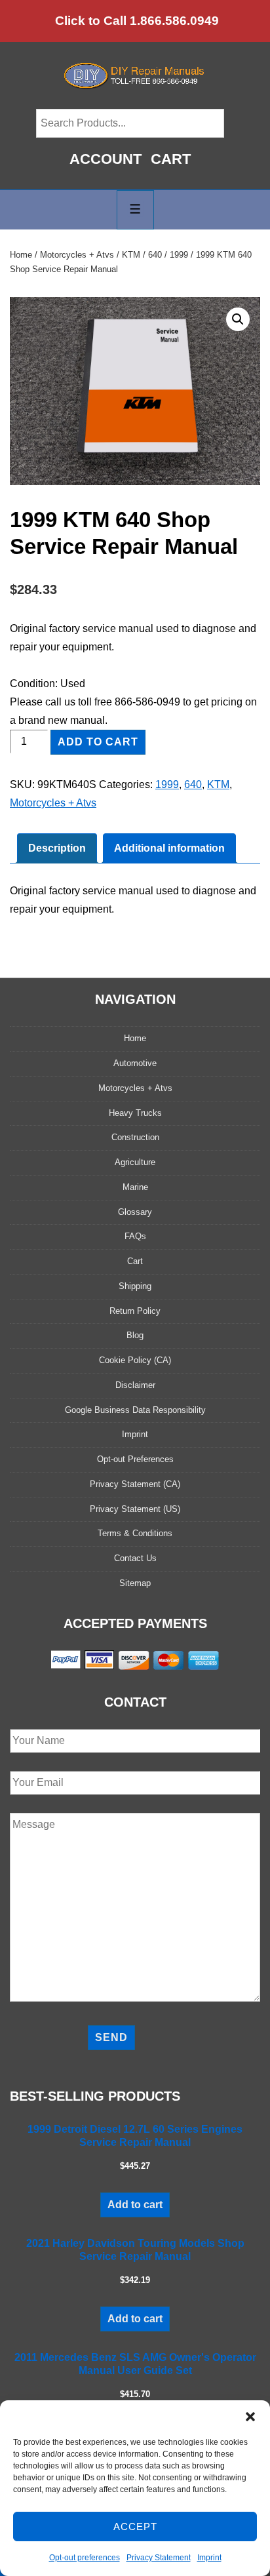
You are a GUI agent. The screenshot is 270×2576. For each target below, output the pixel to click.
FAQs (135, 1236)
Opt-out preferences (85, 2558)
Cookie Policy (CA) (135, 1360)
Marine (135, 1187)
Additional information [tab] (169, 848)
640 (155, 255)
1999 (179, 255)
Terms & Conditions (135, 1533)
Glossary (135, 1212)
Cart (171, 159)
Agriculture (135, 1162)
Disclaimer (135, 1385)
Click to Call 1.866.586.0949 (137, 21)
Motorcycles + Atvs (77, 255)
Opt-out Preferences (135, 1459)
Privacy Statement (159, 2558)
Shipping (135, 1286)
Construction (135, 1137)
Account (106, 159)
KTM (131, 255)
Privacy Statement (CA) (135, 1484)
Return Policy (135, 1311)
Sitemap (135, 1583)
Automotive (135, 1063)
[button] (250, 2417)
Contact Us (135, 1558)
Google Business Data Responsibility (135, 1410)
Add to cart (98, 742)
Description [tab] (57, 848)
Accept (135, 2526)
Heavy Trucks (135, 1113)
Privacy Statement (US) (135, 1509)
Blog (135, 1335)
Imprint (209, 2558)
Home (21, 255)
